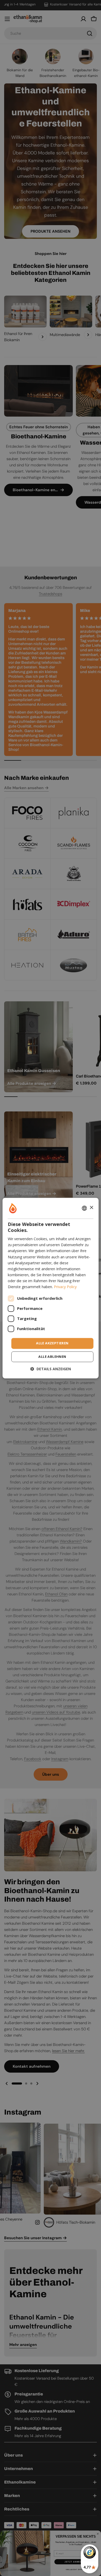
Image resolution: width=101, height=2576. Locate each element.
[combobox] (84, 1208)
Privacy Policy (65, 1287)
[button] (51, 1369)
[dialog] (51, 1288)
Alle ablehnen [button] (52, 1357)
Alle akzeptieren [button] (52, 1343)
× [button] (91, 1208)
